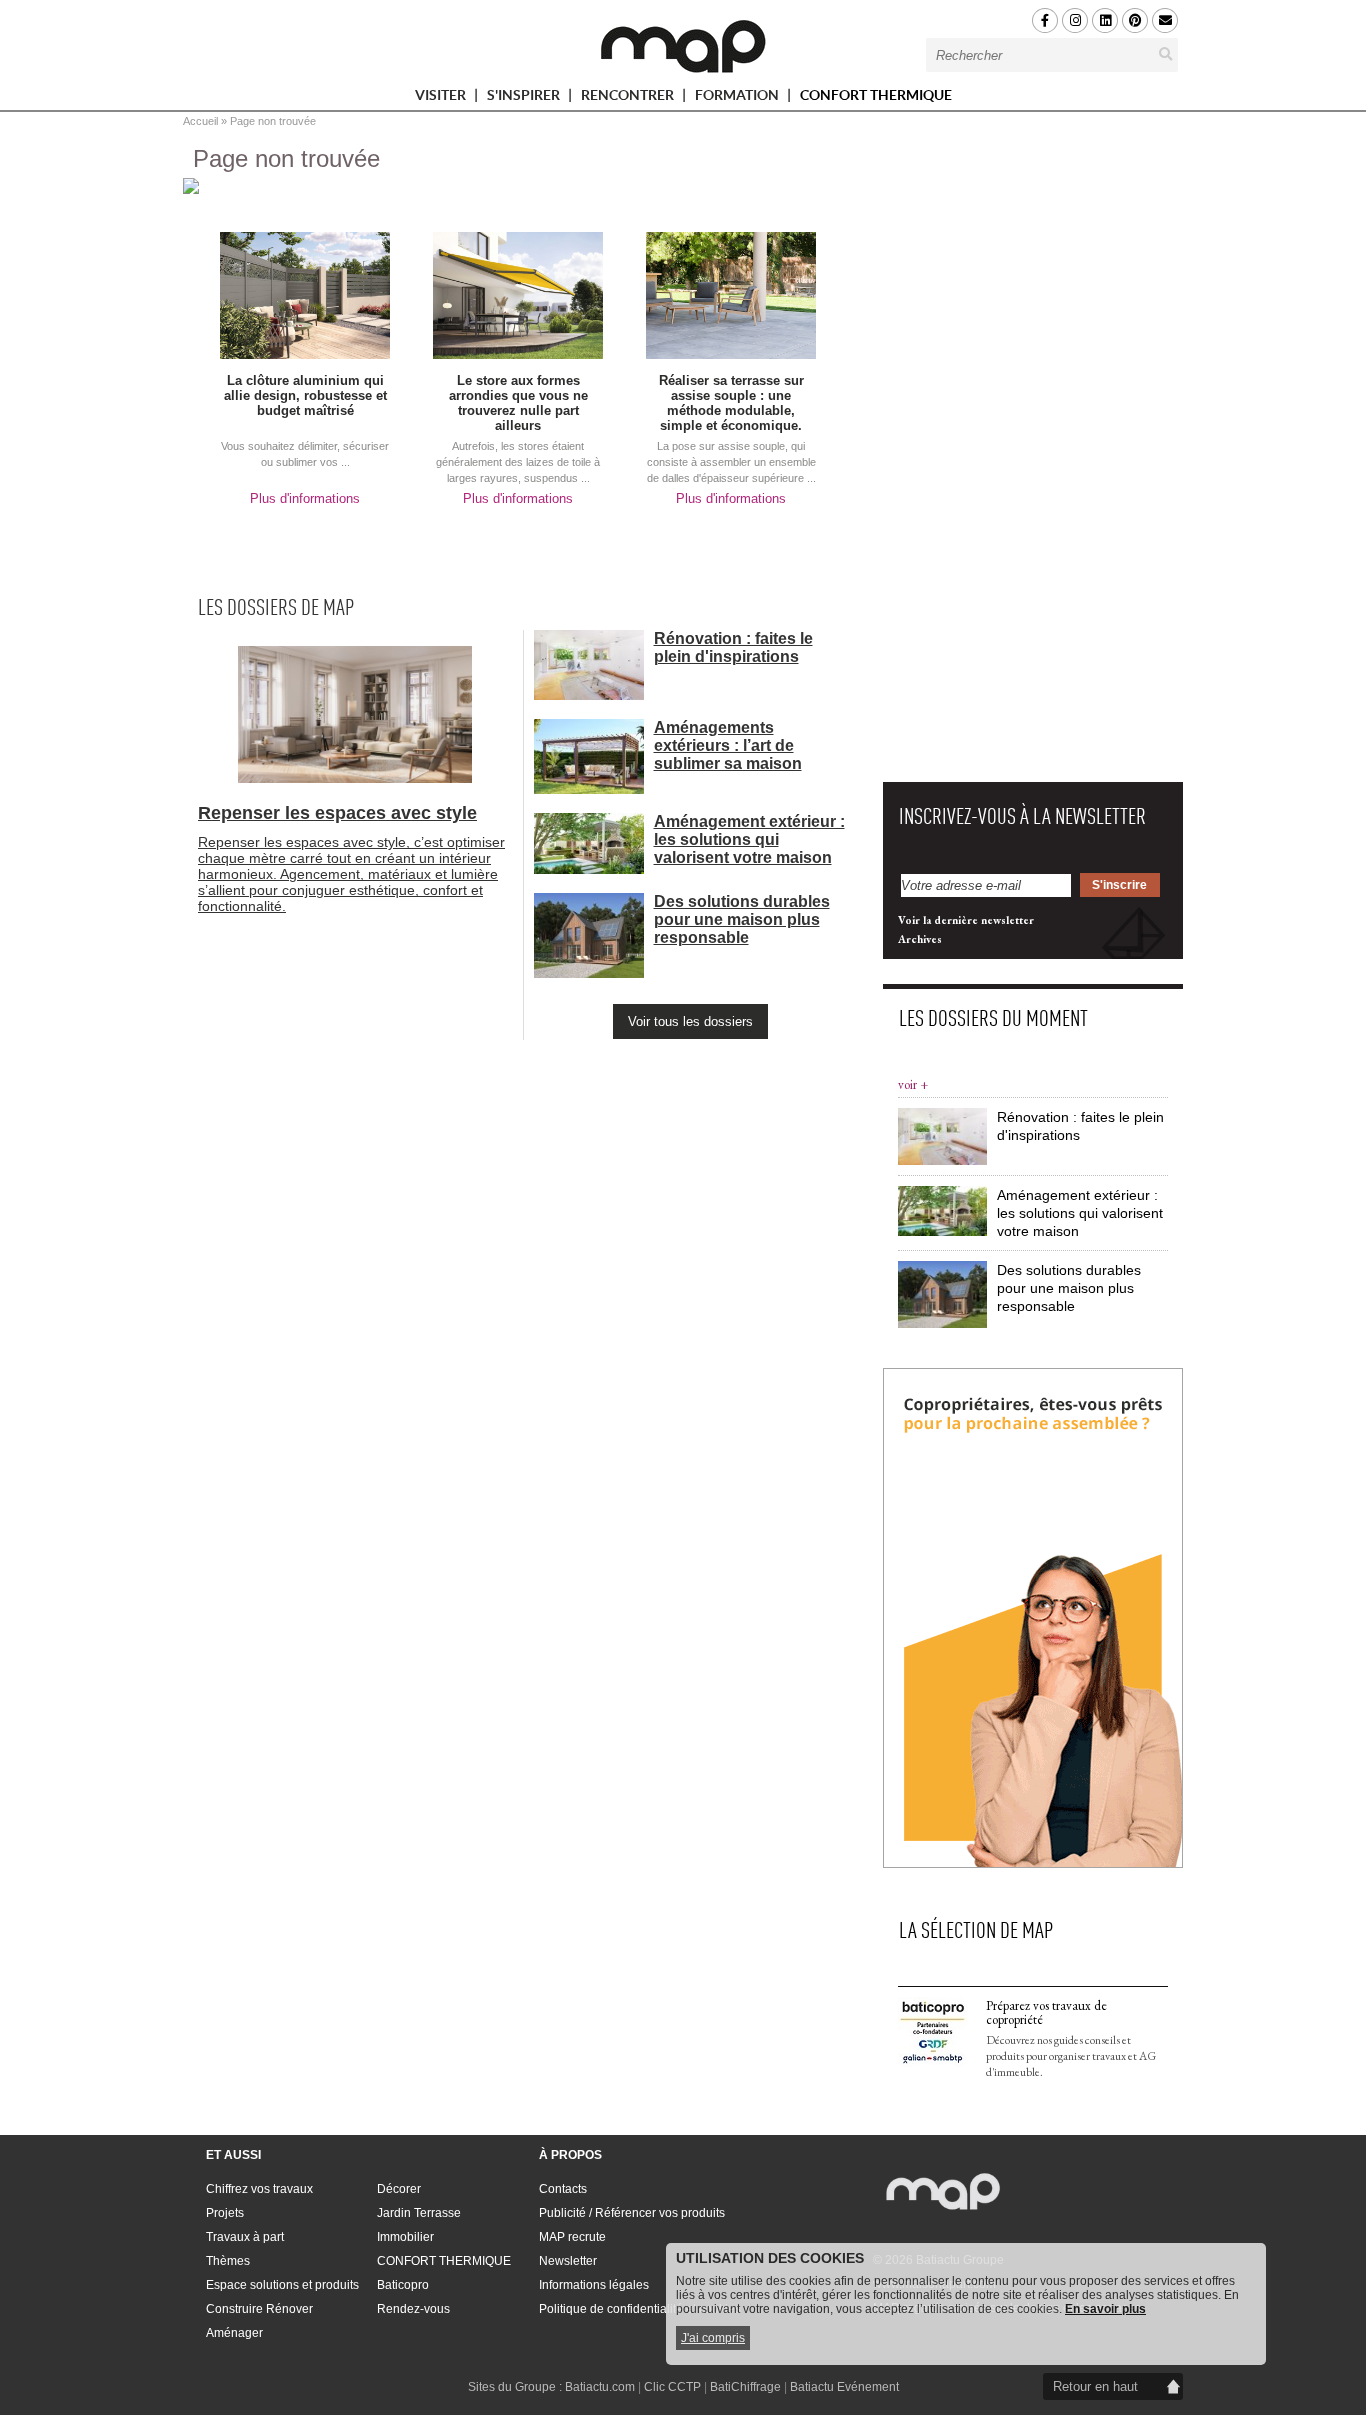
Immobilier (405, 2237)
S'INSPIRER (525, 98)
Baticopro (403, 2285)
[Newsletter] (1165, 20)
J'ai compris (713, 2338)
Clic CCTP (672, 2387)
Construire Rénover (259, 2309)
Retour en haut (1095, 2386)
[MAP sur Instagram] (1075, 20)
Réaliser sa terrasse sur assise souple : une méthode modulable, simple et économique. (731, 403)
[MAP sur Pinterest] (1135, 20)
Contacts (563, 2189)
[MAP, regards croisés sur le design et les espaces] (683, 46)
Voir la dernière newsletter (966, 920)
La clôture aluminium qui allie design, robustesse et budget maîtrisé (305, 395)
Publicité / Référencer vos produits (632, 2213)
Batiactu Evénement (844, 2387)
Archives (920, 939)
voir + (913, 1084)
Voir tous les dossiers (690, 1021)
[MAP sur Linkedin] (1105, 20)
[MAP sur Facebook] (1045, 20)
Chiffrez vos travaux (259, 2189)
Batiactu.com (600, 2387)
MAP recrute (572, 2237)
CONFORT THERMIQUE (876, 95)
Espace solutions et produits (282, 2285)
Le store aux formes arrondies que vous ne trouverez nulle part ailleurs (518, 403)
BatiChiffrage (745, 2387)
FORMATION (738, 98)
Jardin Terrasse (419, 2213)
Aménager (234, 2333)
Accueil (200, 121)
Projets (225, 2213)
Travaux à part (245, 2237)
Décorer (399, 2189)
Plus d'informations (305, 498)
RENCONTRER (629, 98)
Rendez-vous (413, 2309)
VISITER (442, 98)
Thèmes (228, 2261)
